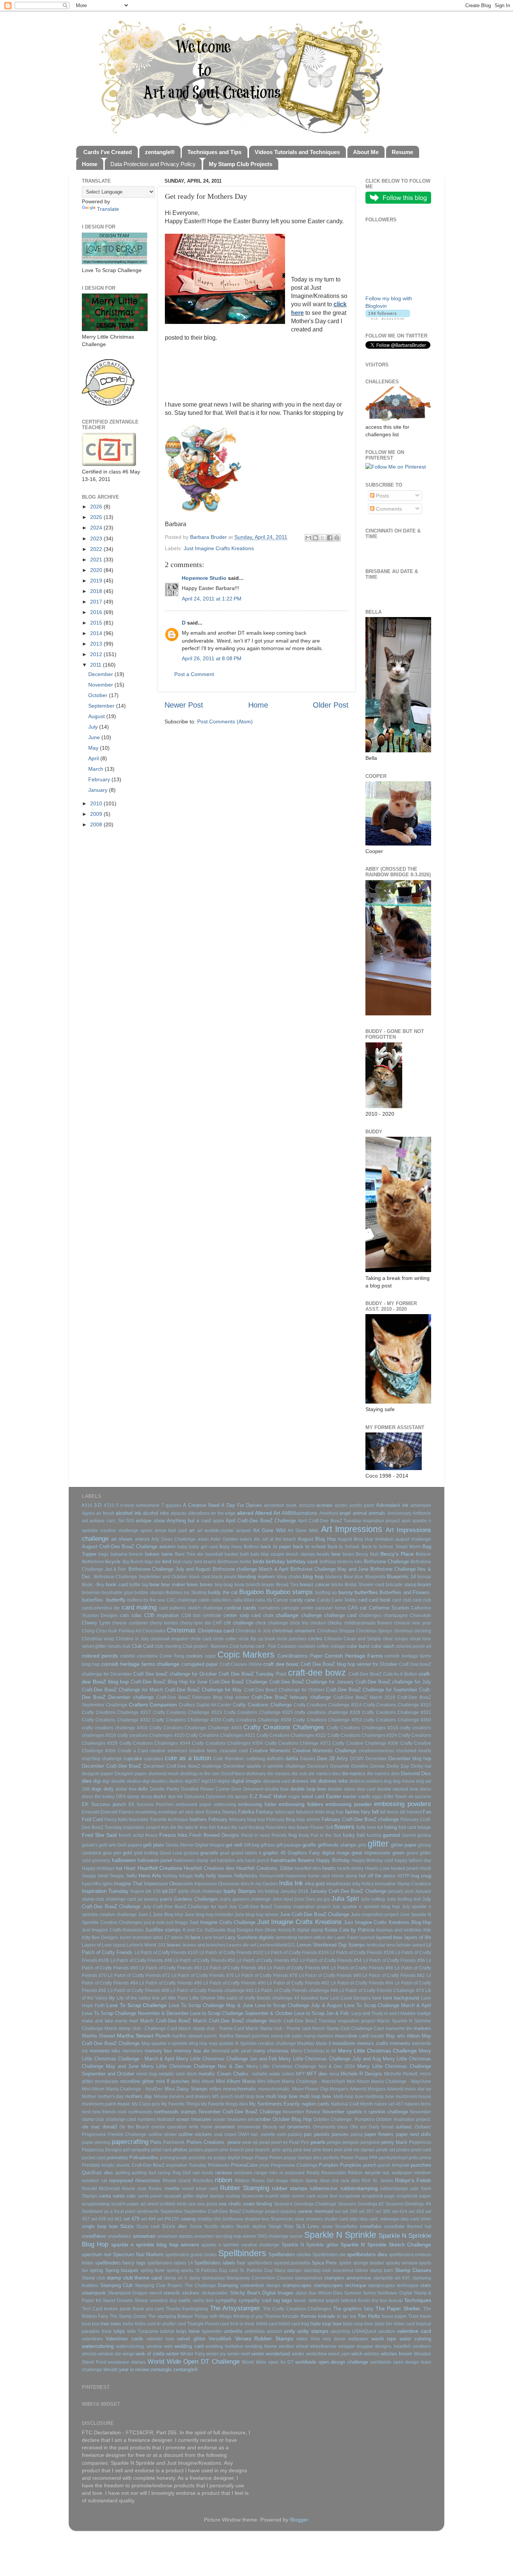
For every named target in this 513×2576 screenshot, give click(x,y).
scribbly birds (173, 2204)
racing (164, 2173)
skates (227, 2227)
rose (142, 2189)
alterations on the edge (212, 1513)
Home (258, 705)
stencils (172, 2293)
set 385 (383, 2211)
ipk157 (169, 1891)
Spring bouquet (122, 2270)
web (168, 2346)
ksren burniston (136, 1938)
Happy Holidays (98, 1868)
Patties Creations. (206, 2142)
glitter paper (404, 1845)
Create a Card (133, 1751)
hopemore (296, 1876)
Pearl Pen (299, 2142)
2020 (97, 570)
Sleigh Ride (281, 2227)
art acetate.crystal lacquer (224, 1531)
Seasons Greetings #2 (361, 2204)
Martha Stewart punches (244, 2036)
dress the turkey (98, 1797)
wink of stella (150, 2354)
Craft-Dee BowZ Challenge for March (122, 1690)
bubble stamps (149, 1593)
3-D (98, 1505)
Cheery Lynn (96, 1623)
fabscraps (285, 1812)
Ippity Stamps (240, 1891)
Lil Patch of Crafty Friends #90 (234, 1983)
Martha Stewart (99, 2036)
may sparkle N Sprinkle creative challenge (252, 2044)
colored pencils (100, 1656)
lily (112, 1998)
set (338, 2211)
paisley (295, 2134)
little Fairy (178, 1998)
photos (180, 2150)
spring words (180, 2270)
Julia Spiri (345, 1898)
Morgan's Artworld (348, 2089)
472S (109, 1505)
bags (103, 1554)
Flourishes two (280, 1827)
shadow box (257, 2219)
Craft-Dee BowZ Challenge (238, 1682)
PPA (373, 2158)
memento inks (105, 2051)
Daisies (308, 1759)
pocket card (94, 2158)
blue (359, 1577)
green (398, 1853)
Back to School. (344, 1547)
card (363, 1600)
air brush (105, 1513)
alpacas (179, 1513)
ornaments (299, 2127)
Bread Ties (287, 1585)
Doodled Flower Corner (205, 1789)
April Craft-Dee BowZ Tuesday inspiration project (349, 1521)
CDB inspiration (161, 1615)
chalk (268, 1615)
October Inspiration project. (404, 2119)
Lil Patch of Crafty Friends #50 (204, 1960)
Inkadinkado (339, 1884)
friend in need (256, 1835)
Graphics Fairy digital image (319, 1853)
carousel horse (330, 1608)
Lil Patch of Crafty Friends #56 (394, 1960)
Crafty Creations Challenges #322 (291, 1735)
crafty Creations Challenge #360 (397, 1720)
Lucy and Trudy (367, 2013)
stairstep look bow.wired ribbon (336, 2270)
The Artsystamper (235, 2308)
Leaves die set (241, 1945)
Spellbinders (242, 2253)
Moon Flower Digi (310, 2089)
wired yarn (339, 2354)
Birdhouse (228, 1562)
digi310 (209, 1781)
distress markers (366, 1781)
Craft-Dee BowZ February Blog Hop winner (203, 1697)
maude (377, 2036)
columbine (147, 1656)
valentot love (160, 2339)
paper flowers (379, 2134)
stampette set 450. (392, 2278)
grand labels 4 (246, 1853)
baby (182, 1547)
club (126, 1646)
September (102, 706)
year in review (134, 2370)
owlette (268, 2134)
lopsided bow (315, 1998)
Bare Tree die (189, 1554)
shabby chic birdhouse (220, 2219)
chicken (318, 1623)
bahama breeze (127, 1554)
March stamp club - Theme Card (211, 2028)
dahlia (292, 1758)
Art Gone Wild (269, 1530)
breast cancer (315, 1584)
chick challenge (272, 1623)
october (263, 2119)
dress (425, 1789)
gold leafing (146, 1853)
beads (323, 1554)
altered (245, 1513)
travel (425, 2316)
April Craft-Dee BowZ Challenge (261, 1521)
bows (192, 1584)
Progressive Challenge (294, 2165)
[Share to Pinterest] (337, 538)
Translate (108, 209)
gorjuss (191, 1853)
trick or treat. (243, 2324)
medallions (344, 2043)
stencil (156, 2293)
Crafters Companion (153, 1705)
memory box (158, 2051)
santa (105, 2196)
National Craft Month (352, 2104)
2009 (97, 814)
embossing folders (301, 1804)
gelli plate (153, 1845)
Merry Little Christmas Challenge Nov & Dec (192, 2066)
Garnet (409, 1835)
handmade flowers (293, 1860)
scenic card (304, 2196)
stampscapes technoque (393, 2286)
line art (159, 1998)
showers (314, 2219)
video (302, 2339)
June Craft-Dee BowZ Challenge (315, 1914)
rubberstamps (394, 2189)
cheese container (130, 1623)
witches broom (397, 2354)
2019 (97, 581)
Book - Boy (93, 1585)
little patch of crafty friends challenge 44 (258, 1998)
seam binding (258, 2204)
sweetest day (163, 2301)
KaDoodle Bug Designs (229, 1930)
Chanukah (420, 1615)
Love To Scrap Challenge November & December (135, 2013)
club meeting (168, 1646)
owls (281, 2134)
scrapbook (349, 2196)
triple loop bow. (358, 2324)
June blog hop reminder (209, 1915)
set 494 (148, 2219)
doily (109, 1789)
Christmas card (216, 1631)
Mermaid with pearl (231, 2051)
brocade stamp (401, 1585)
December (101, 674)
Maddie (408, 2013)
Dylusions (195, 1797)
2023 (97, 538)
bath (244, 1554)
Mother (89, 2096)
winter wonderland (271, 2354)
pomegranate (174, 2158)
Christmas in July (253, 1631)
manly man (127, 2021)
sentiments (148, 2211)
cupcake (133, 1758)
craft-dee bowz (317, 1673)
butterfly (116, 1600)
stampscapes (297, 2285)
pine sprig (282, 2150)
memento (400, 2043)
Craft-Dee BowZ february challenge (291, 1697)
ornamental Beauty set (261, 2127)
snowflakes (94, 2236)
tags (287, 2300)
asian (203, 1539)
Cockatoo (287, 1646)
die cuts (299, 1774)
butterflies (366, 1592)
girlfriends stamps (337, 1845)
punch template (394, 2165)
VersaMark (220, 2339)
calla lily (264, 1600)
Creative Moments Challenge (325, 1751)
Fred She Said (99, 1835)
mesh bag (147, 2074)
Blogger (299, 2520)
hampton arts (230, 1861)
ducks (160, 1796)
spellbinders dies (367, 2254)
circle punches (291, 1639)
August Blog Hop (317, 1539)
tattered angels (324, 2301)
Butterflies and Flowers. (405, 1592)
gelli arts (107, 1845)
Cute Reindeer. (229, 1759)
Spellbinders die (329, 2255)
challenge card (340, 1615)
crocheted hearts (414, 1751)
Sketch (243, 2227)
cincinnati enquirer (169, 1639)
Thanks (173, 2309)
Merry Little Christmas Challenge (377, 2051)
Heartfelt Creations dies (209, 1868)
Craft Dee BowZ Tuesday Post (252, 1674)
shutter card (336, 2219)
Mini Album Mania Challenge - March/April (301, 2081)
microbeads (107, 2081)
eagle (294, 1797)
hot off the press (377, 1876)
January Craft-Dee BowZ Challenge (348, 1891)
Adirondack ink (392, 1505)
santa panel (150, 2196)
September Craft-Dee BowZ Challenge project (231, 2211)
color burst (358, 1646)
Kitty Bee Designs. (100, 1938)
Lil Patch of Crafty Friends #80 (330, 1975)
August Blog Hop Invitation (366, 1539)
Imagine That (128, 1884)
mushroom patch (99, 2104)
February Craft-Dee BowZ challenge (360, 1819)
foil (380, 1827)
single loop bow (100, 2226)
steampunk (94, 2293)
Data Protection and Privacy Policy (153, 164)
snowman (144, 2236)
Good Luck (171, 1853)
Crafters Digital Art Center (205, 1705)
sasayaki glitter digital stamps (194, 2196)
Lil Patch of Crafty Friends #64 (234, 1968)
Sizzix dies (174, 2226)
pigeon (211, 2150)
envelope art (171, 1812)
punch (370, 2165)
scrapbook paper (414, 2196)
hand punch (257, 1861)
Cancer (281, 1600)
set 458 (98, 2219)
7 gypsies (171, 1505)
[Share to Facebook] (330, 538)
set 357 (366, 2211)
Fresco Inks (173, 1835)
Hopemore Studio (204, 578)
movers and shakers (190, 2096)
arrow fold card (171, 1531)
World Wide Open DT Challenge (194, 2361)
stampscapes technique (340, 2285)
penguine (370, 2142)
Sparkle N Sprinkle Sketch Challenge (386, 2245)
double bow (277, 1789)
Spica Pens (324, 2263)
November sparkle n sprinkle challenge (365, 2112)
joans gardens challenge (245, 1899)
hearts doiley (350, 1868)
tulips (119, 2331)
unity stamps (313, 2331)
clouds (114, 1646)
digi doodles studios (163, 1781)
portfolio (331, 2158)
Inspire (137, 1891)
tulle (132, 2331)
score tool (327, 2196)
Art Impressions (352, 1529)
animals (377, 1513)
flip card (239, 1827)
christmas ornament (293, 1631)
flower (303, 1827)
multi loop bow (282, 2096)
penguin (351, 2142)
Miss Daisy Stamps (186, 2089)
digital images (246, 1781)
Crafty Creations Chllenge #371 (298, 1743)
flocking (256, 1827)
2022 (97, 549)
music (124, 2104)
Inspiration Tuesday (105, 1891)
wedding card (189, 2346)
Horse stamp (345, 1876)
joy (320, 1899)
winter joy (216, 2354)
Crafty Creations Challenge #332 (116, 1720)
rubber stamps (290, 2188)
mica (334, 2074)
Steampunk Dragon (128, 2293)
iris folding (268, 1891)
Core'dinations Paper (300, 1656)
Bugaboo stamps (289, 1592)
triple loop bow (326, 2324)
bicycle (113, 1562)
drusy (146, 1797)
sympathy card (255, 2300)
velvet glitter (191, 2339)
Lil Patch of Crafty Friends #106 (362, 1953)
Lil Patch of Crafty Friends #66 (298, 1968)
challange (287, 1615)
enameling (146, 1812)
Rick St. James (377, 2181)
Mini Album (203, 2081)
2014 (97, 633)
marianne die (399, 2028)
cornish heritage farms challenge (140, 1664)
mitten (215, 2089)
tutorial (167, 2331)
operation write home (190, 2127)
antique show (150, 1521)
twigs (181, 2331)
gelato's (90, 1845)
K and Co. (193, 1930)
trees (116, 2324)
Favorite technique (169, 1820)
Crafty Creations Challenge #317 (116, 1712)
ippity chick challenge (200, 1891)
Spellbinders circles (290, 2255)
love (377, 1998)
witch (357, 2354)
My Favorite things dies (224, 2104)
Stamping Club (117, 2285)
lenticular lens (381, 1945)
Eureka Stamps (221, 1812)
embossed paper (194, 1805)
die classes (278, 1774)
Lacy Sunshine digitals (250, 1937)
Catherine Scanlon (389, 1608)
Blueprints (375, 1577)
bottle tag (139, 1585)
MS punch (223, 2096)
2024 (97, 528)
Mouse (161, 2096)
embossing (225, 1805)
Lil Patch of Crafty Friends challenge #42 (212, 1991)
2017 (97, 602)
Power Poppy (354, 2158)
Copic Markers (246, 1655)
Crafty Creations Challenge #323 (187, 1712)
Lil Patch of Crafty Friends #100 (167, 1953)
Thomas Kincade (282, 2316)
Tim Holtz (369, 2316)
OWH (244, 2134)
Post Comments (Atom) (225, 722)
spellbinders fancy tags (120, 2263)
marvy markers (319, 2036)
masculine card (352, 2036)
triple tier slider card (395, 2324)
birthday (275, 1561)
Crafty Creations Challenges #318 (362, 1728)
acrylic (341, 1505)
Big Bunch (133, 1562)
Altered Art (267, 1513)
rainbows (243, 2173)
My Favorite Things (180, 2104)
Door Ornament (247, 1789)
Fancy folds (116, 1820)
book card (117, 1584)
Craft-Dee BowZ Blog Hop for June (169, 1682)
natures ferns (418, 2104)
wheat (302, 2346)
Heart (130, 1868)
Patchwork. (174, 2142)
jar (140, 1899)
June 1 (145, 1915)
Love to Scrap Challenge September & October (241, 2013)
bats (255, 1554)
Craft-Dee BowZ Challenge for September (372, 1690)
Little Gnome (202, 1998)
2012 (97, 654)
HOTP (404, 1876)
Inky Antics (363, 1884)
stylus (301, 2293)
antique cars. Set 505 (112, 1521)
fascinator (139, 1820)
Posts (382, 496)
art (192, 1530)
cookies (194, 1656)
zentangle (161, 2370)
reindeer (422, 2173)
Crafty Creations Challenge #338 (257, 1720)
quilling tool (144, 2173)
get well (234, 1845)
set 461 (115, 2219)
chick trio (299, 1623)
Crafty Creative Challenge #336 (365, 1743)
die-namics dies (383, 1774)
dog (388, 1781)
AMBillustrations (300, 1513)
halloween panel (155, 1860)
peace (234, 2142)
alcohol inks (156, 1513)
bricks (337, 1585)
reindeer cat (94, 2181)
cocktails (307, 1646)
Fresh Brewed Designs (214, 1835)
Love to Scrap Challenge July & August (299, 2005)
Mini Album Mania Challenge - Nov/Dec (122, 2089)
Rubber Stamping (245, 2188)
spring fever (153, 2270)
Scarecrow (253, 2196)
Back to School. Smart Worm (391, 1547)
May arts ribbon (403, 2036)
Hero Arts (150, 1876)
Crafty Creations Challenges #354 (227, 1743)
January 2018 (294, 1891)
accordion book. (281, 1505)
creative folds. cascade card (218, 1751)
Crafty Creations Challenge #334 (186, 1720)
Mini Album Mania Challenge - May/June (389, 2081)
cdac (137, 1615)
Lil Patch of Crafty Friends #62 (170, 1968)
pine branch (232, 2150)
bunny (346, 1592)
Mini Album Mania (236, 2081)
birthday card (302, 1561)
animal (360, 1513)
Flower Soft (322, 1827)
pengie (334, 2142)
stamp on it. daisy (182, 2278)
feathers (198, 1819)
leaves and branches (204, 1945)
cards (250, 1608)
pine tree (302, 2150)
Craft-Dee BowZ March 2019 (364, 1697)
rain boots (203, 2173)
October (99, 695)
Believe (423, 1554)
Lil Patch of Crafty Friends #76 (203, 1975)
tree (105, 2324)
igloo (108, 1884)
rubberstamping (359, 2188)
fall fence (389, 1812)
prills (413, 2158)
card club (401, 1600)
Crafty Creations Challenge (262, 1705)
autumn (167, 1547)
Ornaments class (330, 2127)
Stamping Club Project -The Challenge (175, 2286)
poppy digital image (234, 2158)
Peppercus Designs (102, 2150)
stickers (191, 2293)
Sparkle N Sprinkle (340, 2235)
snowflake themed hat (408, 2227)
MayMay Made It (314, 2044)
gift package (289, 1845)
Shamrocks (282, 2219)
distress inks (333, 1781)
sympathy (226, 2300)
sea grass (207, 2204)
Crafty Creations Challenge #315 (397, 1705)
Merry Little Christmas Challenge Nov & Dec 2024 (301, 2066)
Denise (378, 1766)
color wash (383, 1646)
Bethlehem (93, 1562)
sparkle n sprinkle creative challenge (240, 2245)
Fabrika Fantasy (256, 1812)
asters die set (254, 1539)
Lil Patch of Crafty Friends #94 (362, 1983)
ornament (225, 2127)
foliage (424, 1827)
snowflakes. (120, 2236)
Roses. (155, 2189)
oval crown (225, 2134)
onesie (158, 2127)
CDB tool (191, 1615)
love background (401, 1998)
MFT (300, 2074)
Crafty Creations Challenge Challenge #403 (196, 1728)
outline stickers (195, 2134)
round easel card (200, 2189)
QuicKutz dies (97, 2173)
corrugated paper (200, 1664)
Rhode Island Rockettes (188, 2181)
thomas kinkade (318, 2316)
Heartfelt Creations (160, 1868)
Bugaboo (251, 1592)
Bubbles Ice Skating (186, 1593)
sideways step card (400, 2219)
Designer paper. (131, 1774)
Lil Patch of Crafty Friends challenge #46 (297, 1991)
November (101, 685)
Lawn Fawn (346, 1938)
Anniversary (399, 1513)
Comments (388, 509)
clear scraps (395, 1639)
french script (131, 1835)
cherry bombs (164, 1623)
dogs (97, 1789)
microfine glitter (137, 2081)
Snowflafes (346, 2227)
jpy (327, 1899)
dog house (404, 1781)
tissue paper (394, 2316)
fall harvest (411, 1812)
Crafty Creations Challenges (284, 1727)
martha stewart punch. (195, 2036)
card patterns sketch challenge (191, 1608)
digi (97, 1781)
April (94, 758)
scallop (233, 2196)
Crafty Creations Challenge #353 (327, 1720)
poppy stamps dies (303, 2158)
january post (401, 1891)
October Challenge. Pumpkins (344, 2119)
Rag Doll (182, 2173)
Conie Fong (172, 1656)
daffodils (275, 1759)
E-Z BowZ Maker (268, 1796)
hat (119, 1868)
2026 (97, 507)
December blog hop (410, 1758)
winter (172, 2354)
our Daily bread (377, 2127)
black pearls (224, 1577)
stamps (273, 2286)
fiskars (224, 1827)
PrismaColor (244, 2165)
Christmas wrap (98, 1639)
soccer (296, 2236)
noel (122, 2112)
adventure (421, 1505)
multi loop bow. (316, 2096)
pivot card (421, 2150)
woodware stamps (127, 2362)
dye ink (176, 1797)
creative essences (168, 1751)
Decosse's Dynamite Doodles (338, 1766)
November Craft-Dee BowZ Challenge (240, 2112)
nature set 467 (389, 2104)
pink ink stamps (359, 2150)
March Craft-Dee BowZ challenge (230, 2021)
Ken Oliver (266, 1930)
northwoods (140, 2112)
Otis (354, 2127)
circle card (201, 1639)
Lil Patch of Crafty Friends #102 (232, 1953)
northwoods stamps (175, 2112)
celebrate (212, 1615)
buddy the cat (223, 1592)
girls (362, 1845)
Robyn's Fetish (413, 2180)
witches (372, 2354)
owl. (255, 2134)
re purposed (292, 2173)
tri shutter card (171, 2324)
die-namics (354, 1774)
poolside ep (201, 2158)
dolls (143, 1789)
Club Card (143, 1646)
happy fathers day (413, 1861)
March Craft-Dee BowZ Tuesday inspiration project (322, 2021)
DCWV (357, 1759)
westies (286, 2346)
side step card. (364, 2219)
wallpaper (358, 2339)
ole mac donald (99, 2127)
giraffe (309, 1845)
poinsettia (117, 2158)
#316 (87, 1505)
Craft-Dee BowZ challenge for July (393, 1682)
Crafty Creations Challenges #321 (221, 1735)
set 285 (350, 2211)
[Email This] (308, 538)
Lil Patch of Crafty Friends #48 (141, 1960)
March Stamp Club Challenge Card (348, 2028)
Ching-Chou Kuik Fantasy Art (112, 1631)
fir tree (201, 1827)
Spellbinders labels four (220, 2263)
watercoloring (98, 2346)
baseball (214, 1554)
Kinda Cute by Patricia (350, 1930)
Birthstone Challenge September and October (141, 1577)
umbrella (233, 2331)
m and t (392, 2013)
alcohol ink (128, 1513)
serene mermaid (315, 2211)
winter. (298, 2354)
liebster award (411, 1945)
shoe (300, 2219)
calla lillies (244, 1600)
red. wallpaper (397, 2173)
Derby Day (398, 1766)
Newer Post (184, 705)
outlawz (404, 2127)
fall (375, 1812)
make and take (98, 2021)
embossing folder (257, 1804)
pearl (265, 2142)
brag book (234, 1585)
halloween (124, 1860)
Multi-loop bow (349, 2096)
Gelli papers (130, 1845)
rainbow (223, 2173)
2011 (97, 665)
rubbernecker (324, 2188)
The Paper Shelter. (398, 2308)
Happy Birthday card (372, 1861)
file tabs (186, 1827)
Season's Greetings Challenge (305, 2204)
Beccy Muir (367, 1554)
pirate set (386, 2150)
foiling (391, 1827)
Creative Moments (270, 1751)
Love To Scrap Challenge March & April (388, 2005)
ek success (420, 1797)
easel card (313, 1796)
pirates (403, 2150)
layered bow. (389, 1937)
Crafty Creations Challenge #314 (328, 1705)
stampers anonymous (348, 2278)
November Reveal (302, 2112)
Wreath (111, 2370)
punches (421, 2165)
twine (194, 2331)
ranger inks (266, 2173)
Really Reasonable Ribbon (335, 2173)
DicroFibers (233, 1774)
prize (264, 2165)
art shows (122, 1539)
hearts (329, 1868)
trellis (128, 2324)
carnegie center (297, 1608)
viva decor (334, 2339)
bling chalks (289, 1577)
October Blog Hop (292, 2119)
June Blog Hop (168, 1915)
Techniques (418, 2300)
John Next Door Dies (294, 1899)
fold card (407, 1827)
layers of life (418, 1937)
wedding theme (261, 2346)
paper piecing (96, 2142)
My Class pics (146, 2104)
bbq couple (272, 1554)
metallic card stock (178, 2074)
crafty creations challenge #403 (115, 1728)
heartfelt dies (308, 1868)
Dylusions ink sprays (227, 1797)
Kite (427, 1930)
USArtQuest (364, 2331)
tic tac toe (347, 2316)
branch (253, 1585)
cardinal (233, 1608)
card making (139, 1607)
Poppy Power (269, 2158)
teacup (396, 2301)
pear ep (250, 2142)
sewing (188, 2219)
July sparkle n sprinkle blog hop (366, 1907)
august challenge (413, 1539)
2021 (97, 560)
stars (426, 2285)
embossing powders (403, 1804)
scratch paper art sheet (135, 2204)
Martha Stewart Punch (143, 2036)
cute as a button (188, 1758)
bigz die (153, 1562)
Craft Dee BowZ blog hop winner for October (349, 1664)
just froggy (177, 1923)
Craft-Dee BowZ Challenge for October (284, 1690)
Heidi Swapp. (112, 1876)
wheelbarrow (323, 2346)
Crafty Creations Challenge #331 (397, 1712)
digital (224, 1781)
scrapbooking (96, 2204)
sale (414, 2189)
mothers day (139, 2096)
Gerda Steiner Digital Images (195, 1845)
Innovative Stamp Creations (403, 1884)
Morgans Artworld (386, 2089)
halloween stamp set (195, 1861)
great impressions (371, 1853)
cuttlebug (256, 1759)
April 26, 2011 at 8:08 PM (212, 658)
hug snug (421, 1876)
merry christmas (271, 2051)
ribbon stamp (304, 2181)
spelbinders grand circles (191, 2255)
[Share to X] (323, 538)
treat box (91, 2324)
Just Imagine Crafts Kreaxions (113, 1930)
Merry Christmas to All (313, 2051)
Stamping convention (241, 2285)
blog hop (313, 1576)
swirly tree (203, 2301)
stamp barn (382, 2270)
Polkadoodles (144, 2158)
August (97, 716)
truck (107, 2331)
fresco (152, 1835)
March (97, 769)
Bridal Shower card (364, 1585)
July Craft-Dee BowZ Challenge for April (185, 1907)
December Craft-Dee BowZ (112, 1766)
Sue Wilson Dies (325, 2293)
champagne (396, 1615)
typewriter (212, 2331)
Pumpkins (351, 2165)
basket (231, 1554)
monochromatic (240, 2089)
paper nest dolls (413, 2134)
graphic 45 (274, 1853)
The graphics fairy (353, 2309)
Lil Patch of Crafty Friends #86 (170, 1983)
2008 (97, 824)
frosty (304, 1835)
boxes (206, 1584)
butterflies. (93, 1600)
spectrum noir (97, 2255)
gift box (268, 1845)
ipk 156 (153, 1891)
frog (293, 1835)
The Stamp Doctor (128, 2316)
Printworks (219, 2165)
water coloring (415, 2339)
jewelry (151, 1899)
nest (86, 2112)
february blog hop (247, 1820)
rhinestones (148, 2180)
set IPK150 (168, 2219)
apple (218, 1521)
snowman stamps (175, 2236)
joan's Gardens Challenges (189, 1899)
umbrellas (255, 2331)
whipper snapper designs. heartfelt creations (385, 2346)
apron (146, 1531)
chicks (335, 1623)
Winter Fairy (192, 2354)
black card (200, 1577)
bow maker (173, 1584)
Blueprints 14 (401, 1577)
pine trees (323, 2150)
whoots (89, 2354)
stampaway (213, 2278)
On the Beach (134, 2127)
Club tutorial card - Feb (253, 1646)
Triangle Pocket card (208, 2324)
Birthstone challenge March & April (251, 1569)
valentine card (414, 2331)
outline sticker (163, 2134)
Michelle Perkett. (401, 2074)
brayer (268, 1585)
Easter (334, 1796)
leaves (174, 1945)
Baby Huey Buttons (239, 1547)
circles (315, 1639)
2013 (97, 644)
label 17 (161, 1938)
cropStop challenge (102, 1759)
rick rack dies (346, 2181)
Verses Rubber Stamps (264, 2339)
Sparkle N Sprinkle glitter (310, 2245)
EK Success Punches (151, 1805)
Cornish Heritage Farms (354, 1656)
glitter (378, 1844)
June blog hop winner (256, 1915)
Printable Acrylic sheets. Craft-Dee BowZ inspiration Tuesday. (144, 2165)
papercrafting (130, 2142)
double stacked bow (398, 1789)
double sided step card (352, 1789)
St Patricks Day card (217, 2270)
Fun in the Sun (326, 1835)
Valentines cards (124, 2339)
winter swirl (239, 2354)
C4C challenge (182, 1600)
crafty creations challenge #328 (327, 1712)
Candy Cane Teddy (337, 1600)
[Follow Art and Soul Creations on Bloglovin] (388, 318)
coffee (323, 1646)
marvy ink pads (286, 2036)
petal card (161, 2150)
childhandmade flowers (368, 1623)
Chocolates (154, 1631)
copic (210, 1656)
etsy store (195, 1812)
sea (192, 2204)
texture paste (118, 2309)
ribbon (223, 2180)
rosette (172, 2188)
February (100, 779)
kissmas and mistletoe (399, 1930)
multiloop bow (379, 2096)
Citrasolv (333, 1639)
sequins (288, 2211)
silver (426, 2219)
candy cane (303, 1600)
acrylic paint (362, 1505)
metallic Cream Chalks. (224, 2074)
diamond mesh (164, 1774)
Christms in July (132, 1639)
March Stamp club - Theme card (278, 2028)
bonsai (424, 1577)
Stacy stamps (288, 2270)
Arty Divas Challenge (174, 1539)
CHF (217, 1623)
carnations (269, 1608)
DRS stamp (128, 1797)
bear (336, 1554)
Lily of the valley (134, 1998)
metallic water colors (273, 2074)
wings (128, 2354)
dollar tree (126, 1789)
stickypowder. (215, 2293)
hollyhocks (246, 1876)
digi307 (192, 1781)
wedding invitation (224, 2346)
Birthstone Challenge (386, 1562)
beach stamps (300, 1554)
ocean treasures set (233, 2119)
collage (338, 1646)
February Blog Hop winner (293, 1820)
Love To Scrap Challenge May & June (211, 2005)
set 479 (131, 2219)
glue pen (112, 1853)
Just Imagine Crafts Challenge (223, 1922)
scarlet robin (278, 2196)
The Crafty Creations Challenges (297, 2309)
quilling (123, 2173)
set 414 (400, 2211)
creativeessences (376, 1751)
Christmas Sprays (374, 1631)
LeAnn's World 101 (146, 1945)
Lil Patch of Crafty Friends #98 (139, 1991)
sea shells (230, 2204)
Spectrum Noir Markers (138, 2255)
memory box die (192, 2051)
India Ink (291, 1883)
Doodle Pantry (165, 1789)
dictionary (256, 1774)
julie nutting (373, 1899)
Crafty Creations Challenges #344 (155, 1743)
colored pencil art (413, 1646)
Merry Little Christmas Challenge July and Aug (330, 2059)
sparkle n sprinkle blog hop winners (155, 2245)
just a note (155, 1923)
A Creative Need (201, 1505)
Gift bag (252, 1845)
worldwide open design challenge (332, 2362)
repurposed (121, 2180)
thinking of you (248, 2316)
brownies (91, 1593)
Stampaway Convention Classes (260, 2278)
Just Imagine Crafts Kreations (219, 548)
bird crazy (183, 1562)
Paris (156, 2142)
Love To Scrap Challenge (137, 2005)
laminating (286, 1938)
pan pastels (317, 2134)
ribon (325, 2181)
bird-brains (205, 1562)
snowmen (204, 2236)
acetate (324, 1505)
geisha (424, 1835)
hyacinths (92, 1884)
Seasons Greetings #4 (408, 2204)
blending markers (256, 1577)
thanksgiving (195, 2309)
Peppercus (420, 2142)
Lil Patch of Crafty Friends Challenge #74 (382, 1991)
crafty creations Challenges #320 (151, 1735)
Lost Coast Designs (350, 1998)
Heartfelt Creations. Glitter (265, 1868)
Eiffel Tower (395, 1797)
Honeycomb (272, 1876)
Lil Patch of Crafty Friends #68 (362, 1968)
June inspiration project (375, 1915)
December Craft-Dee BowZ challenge (183, 1766)
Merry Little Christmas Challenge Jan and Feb (227, 2059)
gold (127, 1853)
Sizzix (127, 2226)
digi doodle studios (121, 1781)
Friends (279, 1835)
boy (219, 1585)
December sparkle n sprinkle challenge (265, 1766)
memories (133, 2051)
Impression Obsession (168, 1884)
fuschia (374, 1835)
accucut (307, 1505)
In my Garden (264, 1884)
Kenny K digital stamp (301, 1930)
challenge (312, 1615)
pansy (357, 2134)
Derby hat (421, 1766)
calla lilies (221, 1600)
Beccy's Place (397, 1554)
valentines (92, 2339)
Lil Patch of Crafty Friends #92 (298, 1983)
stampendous (309, 2278)
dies (87, 1781)
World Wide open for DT (268, 2362)
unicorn (274, 2331)
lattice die (323, 1938)
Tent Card (92, 2309)
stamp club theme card (134, 2278)
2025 (97, 517)
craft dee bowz (281, 1664)
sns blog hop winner (236, 2236)
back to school (309, 1547)
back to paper (276, 1547)
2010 (97, 803)
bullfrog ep (326, 1593)
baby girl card (203, 1547)
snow (327, 2227)
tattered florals (356, 2301)
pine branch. (258, 2150)
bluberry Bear (339, 1577)
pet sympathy (137, 2150)
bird (167, 1561)
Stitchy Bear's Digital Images (262, 2293)
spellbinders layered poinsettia (279, 2263)
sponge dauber (369, 2263)
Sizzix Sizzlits (204, 2227)
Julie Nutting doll (404, 1899)
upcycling (340, 2331)
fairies (352, 1812)
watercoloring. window (139, 2346)
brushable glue (117, 1593)
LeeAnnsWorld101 (276, 1945)
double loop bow (308, 1789)
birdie (245, 1562)
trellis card (145, 2324)
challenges (370, 1615)
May (94, 748)
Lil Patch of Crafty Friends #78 (266, 1975)
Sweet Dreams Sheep (125, 2301)
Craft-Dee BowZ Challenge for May (203, 1690)
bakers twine (159, 1554)
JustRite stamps (163, 1930)
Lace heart (213, 1938)
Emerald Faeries (117, 1812)
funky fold (354, 1835)
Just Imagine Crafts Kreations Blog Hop (387, 1922)
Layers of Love (97, 1945)
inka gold (315, 1884)
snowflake (371, 2226)
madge (424, 2013)
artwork (142, 1539)
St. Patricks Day (256, 2270)
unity (290, 2331)
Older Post (331, 705)
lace (196, 1937)
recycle (373, 2173)
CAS (353, 1608)
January (99, 790)
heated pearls (405, 1868)
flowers (344, 1827)
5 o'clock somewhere (138, 1505)
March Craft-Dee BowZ (166, 2021)
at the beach (283, 1539)
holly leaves (219, 1876)
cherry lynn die (195, 1623)
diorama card (277, 1781)
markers (422, 2028)
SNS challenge (273, 2236)
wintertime (317, 2354)
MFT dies (317, 2074)
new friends (104, 2112)
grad (225, 1853)
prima (425, 2158)
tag (276, 2300)
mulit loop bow (249, 2096)
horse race (319, 1876)
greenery (101, 1861)
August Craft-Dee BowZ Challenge (120, 1547)
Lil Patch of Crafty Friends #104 (297, 1953)
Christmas (181, 1630)
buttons (135, 1600)
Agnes (88, 1513)
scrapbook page (378, 2196)
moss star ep (418, 2089)
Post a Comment (194, 674)
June (95, 737)
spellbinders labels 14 (170, 2263)
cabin (204, 1600)
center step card (242, 1615)
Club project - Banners (205, 1646)
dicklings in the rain (200, 1774)
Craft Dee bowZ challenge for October (175, 1674)
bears (348, 1554)
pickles (196, 2150)
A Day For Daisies (242, 1505)
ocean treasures (194, 2119)
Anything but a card (189, 1521)
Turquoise (148, 2331)
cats (124, 1615)
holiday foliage (178, 1876)
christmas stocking (412, 1631)
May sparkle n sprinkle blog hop (175, 2044)
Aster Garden (224, 1539)
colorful (128, 1656)
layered (367, 1938)
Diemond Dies (416, 1774)
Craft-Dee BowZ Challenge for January (312, 1682)
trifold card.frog (294, 2324)
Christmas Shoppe (336, 1631)
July (94, 727)
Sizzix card (148, 2227)
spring (96, 2270)
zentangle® (186, 2370)
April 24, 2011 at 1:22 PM (212, 599)
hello (132, 1876)
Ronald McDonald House (109, 2189)
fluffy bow (366, 1827)
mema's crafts (373, 2043)
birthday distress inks (341, 1562)
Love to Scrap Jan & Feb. (322, 2013)
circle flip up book (256, 1639)
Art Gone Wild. (303, 1531)
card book (379, 1600)
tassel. (300, 2301)
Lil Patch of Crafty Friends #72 (139, 1975)
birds (259, 1561)
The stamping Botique (170, 2316)
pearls (318, 2142)
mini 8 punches (173, 2081)
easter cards (357, 1796)
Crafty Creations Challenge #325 (258, 1712)
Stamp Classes (413, 2270)
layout (119, 1945)
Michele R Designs (361, 2074)
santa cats (124, 2196)
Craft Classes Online (241, 1664)
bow (154, 1584)
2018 (97, 591)
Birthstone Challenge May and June (330, 1569)
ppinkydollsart (393, 2158)
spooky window (402, 2263)
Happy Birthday (333, 1860)
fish (212, 1827)
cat (363, 1608)
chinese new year (413, 1623)
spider (345, 2263)
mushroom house (413, 2096)
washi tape (384, 2339)
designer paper (97, 1774)
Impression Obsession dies (222, 1884)
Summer (353, 2293)
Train (413, 2316)
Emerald (91, 1812)
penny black (394, 2142)
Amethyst (329, 1513)
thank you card (148, 2309)
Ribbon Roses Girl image (262, 2181)
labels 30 (180, 1938)
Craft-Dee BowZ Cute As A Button (383, 1674)
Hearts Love (377, 1868)
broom (424, 1584)
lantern (305, 1938)
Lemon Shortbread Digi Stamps (331, 1945)
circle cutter (225, 1639)
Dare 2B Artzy (333, 1758)
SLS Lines (308, 2226)
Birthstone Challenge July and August (170, 1569)
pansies (340, 2134)
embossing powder (349, 1804)
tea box (379, 2301)
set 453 (416, 2211)
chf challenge (239, 1623)
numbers (146, 2119)
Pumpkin (328, 2165)
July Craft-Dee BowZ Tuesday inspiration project (279, 1907)
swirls (185, 2300)
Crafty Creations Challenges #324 (362, 1735)
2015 (97, 623)
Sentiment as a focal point (109, 2211)
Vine (315, 2339)
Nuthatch (166, 2119)
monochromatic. (274, 2089)
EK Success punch (104, 1804)
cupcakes (154, 1759)
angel (345, 1513)
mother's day (111, 2096)
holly (200, 1876)
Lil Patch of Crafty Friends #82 (394, 1975)
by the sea (154, 1600)
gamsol (391, 1835)
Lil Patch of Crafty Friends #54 (331, 1960)
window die (109, 2354)
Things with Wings (213, 2316)
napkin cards (315, 2104)
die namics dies (324, 1774)
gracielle (209, 1853)
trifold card (267, 2324)
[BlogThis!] (315, 538)
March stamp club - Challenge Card (141, 2028)
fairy (366, 1812)
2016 (97, 612)
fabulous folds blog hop (320, 1812)
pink (338, 2150)
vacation (386, 2331)
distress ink (304, 1781)
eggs (377, 1797)
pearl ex (279, 2142)
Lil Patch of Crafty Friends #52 (268, 1960)
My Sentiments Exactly (275, 2104)
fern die (169, 1827)
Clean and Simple (362, 1639)
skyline (259, 2227)
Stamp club (94, 2278)
